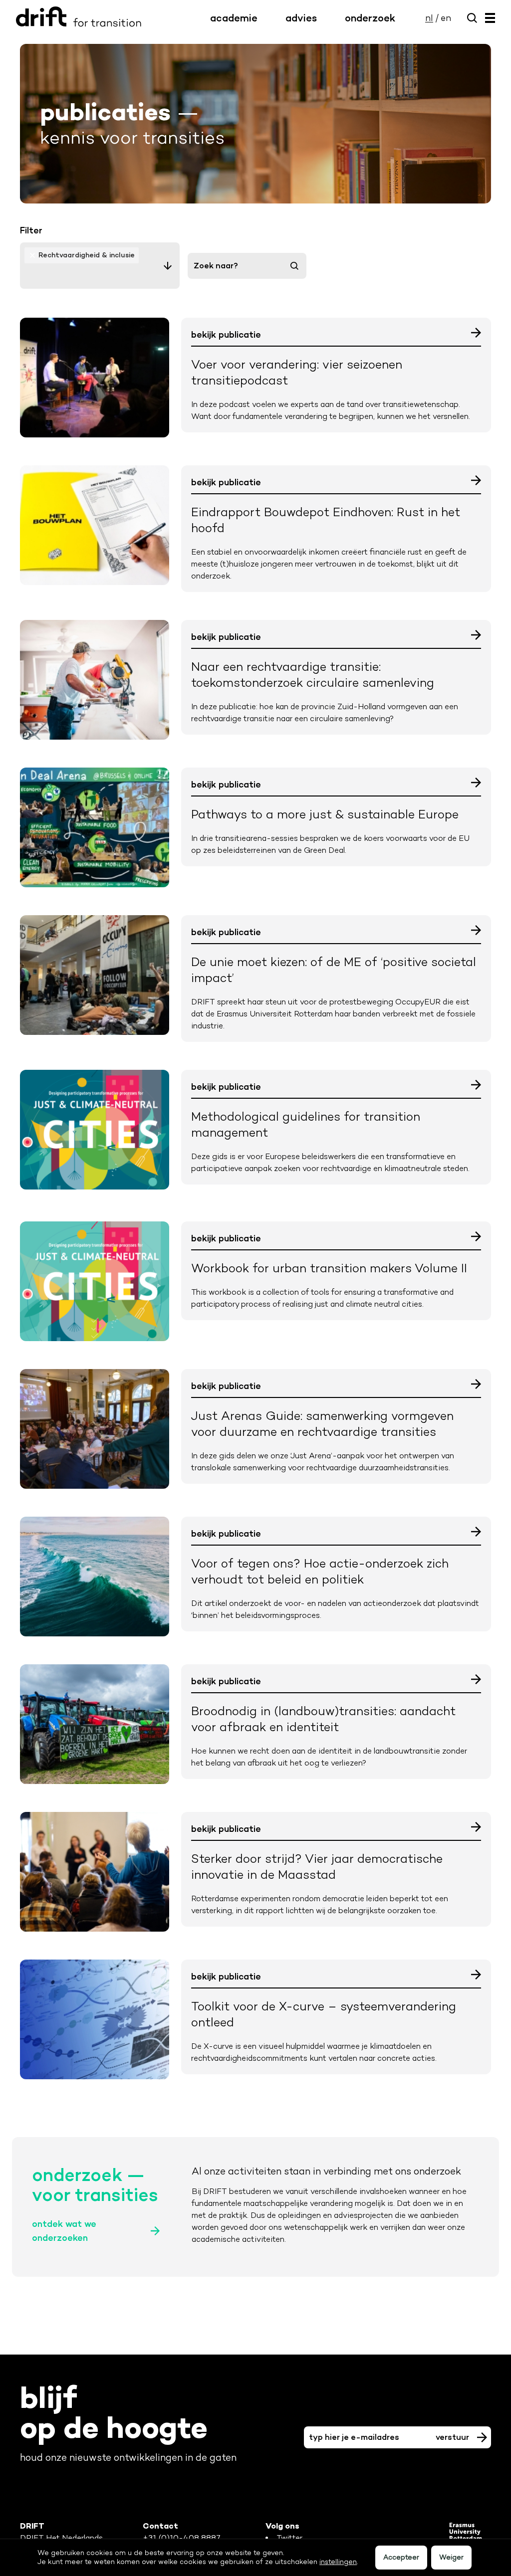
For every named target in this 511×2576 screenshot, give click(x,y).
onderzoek (370, 18)
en (446, 18)
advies (301, 18)
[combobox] (100, 266)
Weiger (451, 2557)
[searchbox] (100, 275)
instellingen (338, 2562)
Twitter (289, 2538)
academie (234, 18)
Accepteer (401, 2557)
